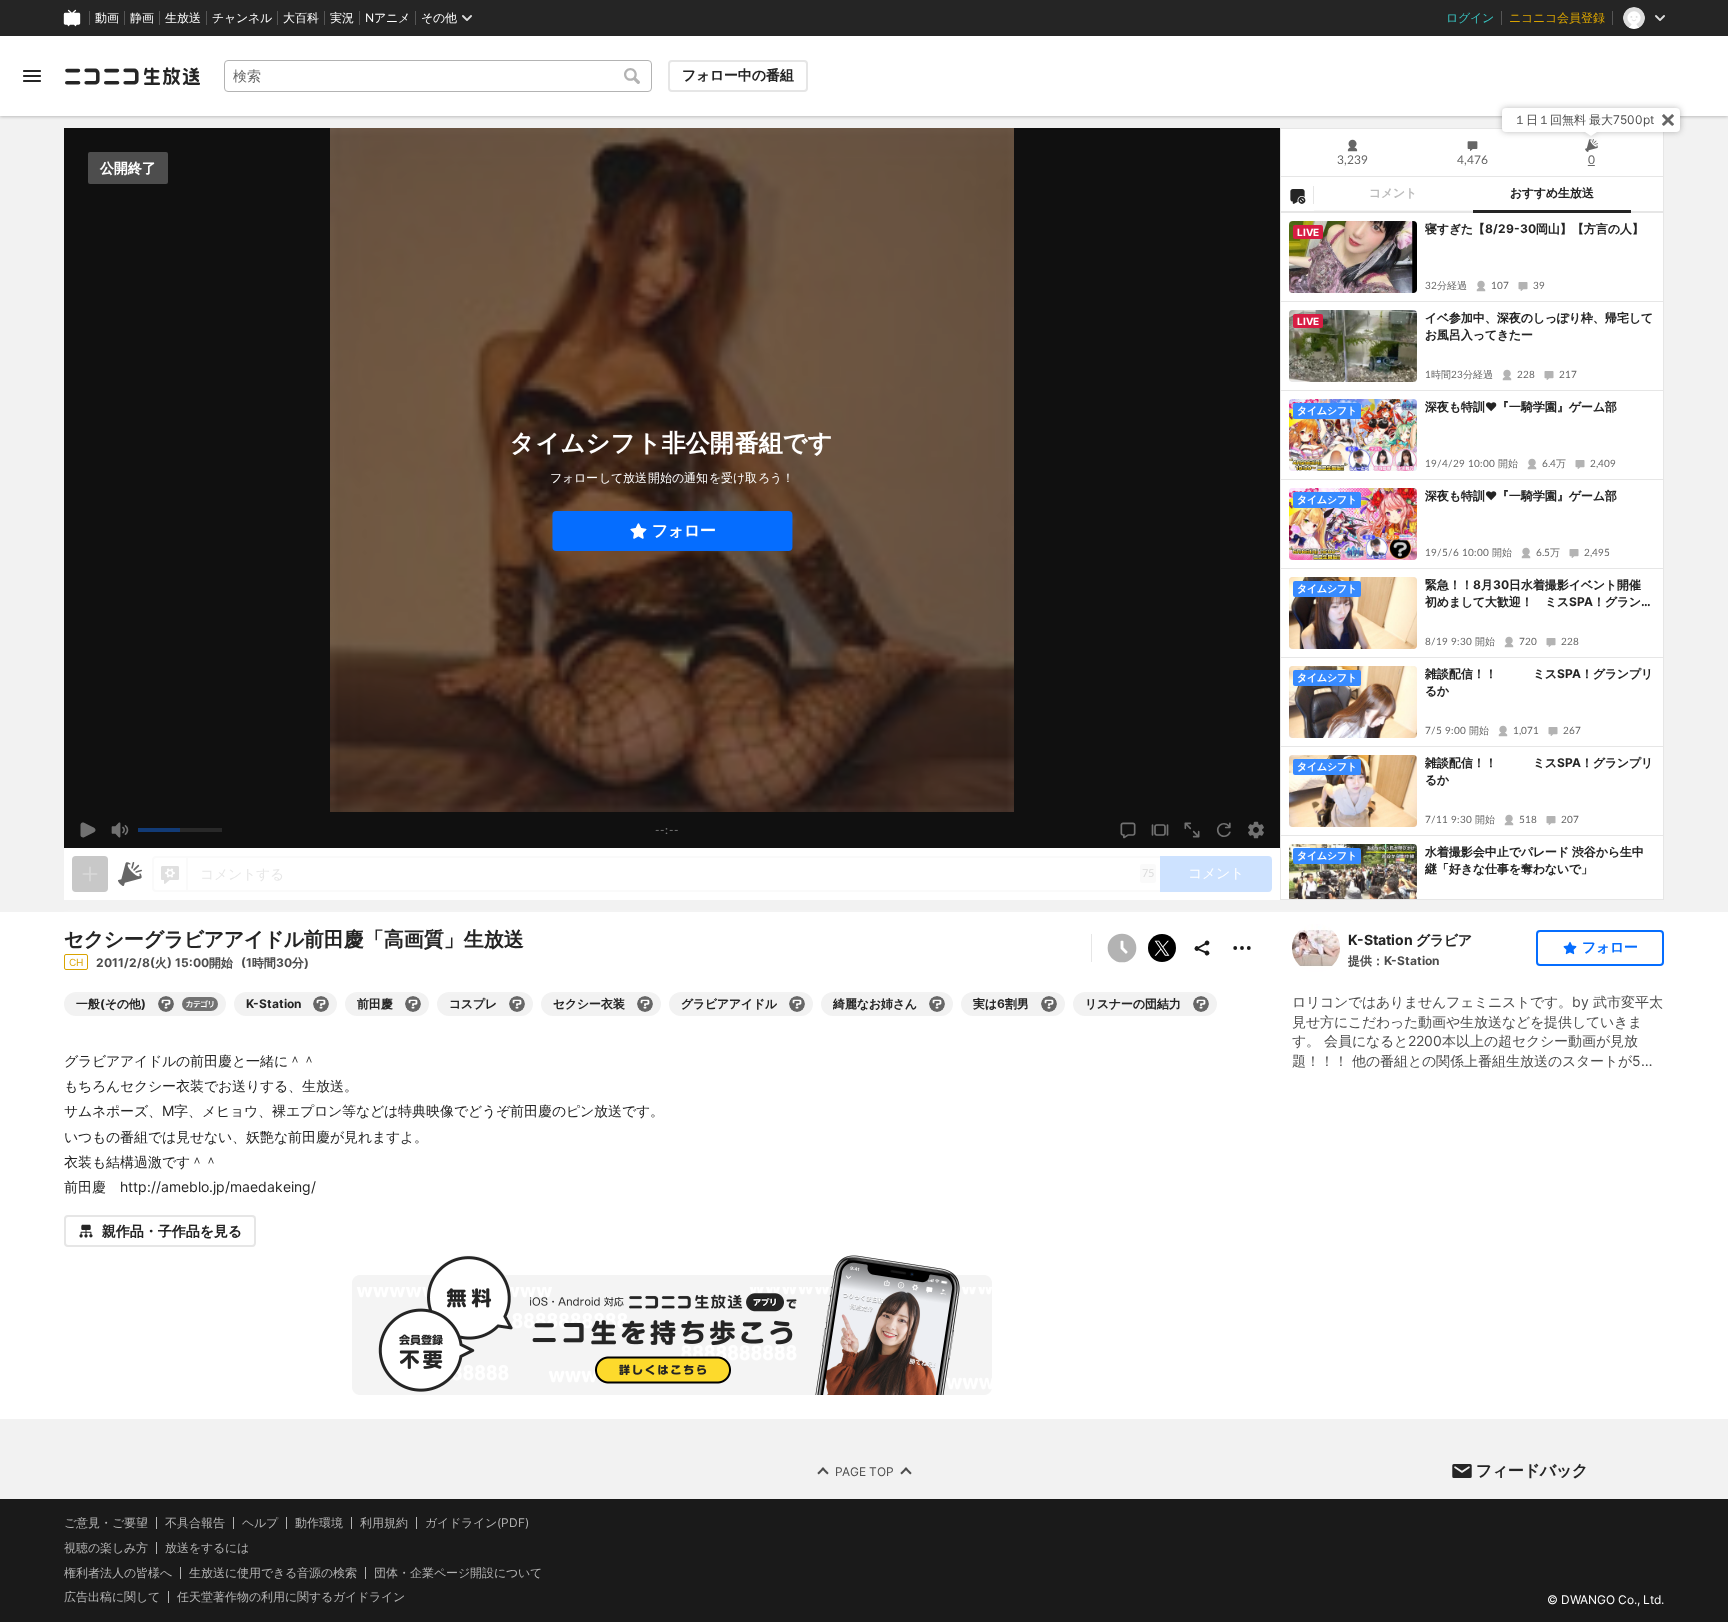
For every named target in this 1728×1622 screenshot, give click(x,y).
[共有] (1202, 948)
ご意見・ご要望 (106, 1522)
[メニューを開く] (32, 76)
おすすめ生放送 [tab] (1552, 193)
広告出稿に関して (112, 1597)
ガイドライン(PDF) (477, 1523)
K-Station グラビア (1410, 939)
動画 (107, 18)
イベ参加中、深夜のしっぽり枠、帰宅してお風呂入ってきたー (1539, 326)
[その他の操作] (1242, 948)
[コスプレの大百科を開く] (517, 1004)
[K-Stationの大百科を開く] (321, 1004)
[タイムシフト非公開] (1122, 948)
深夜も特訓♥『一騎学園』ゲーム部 (1521, 406)
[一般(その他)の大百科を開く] (166, 1004)
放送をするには (207, 1548)
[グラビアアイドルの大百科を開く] (797, 1004)
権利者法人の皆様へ (118, 1572)
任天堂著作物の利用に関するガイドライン (291, 1598)
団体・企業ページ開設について (458, 1573)
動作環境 (319, 1523)
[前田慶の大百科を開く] (413, 1004)
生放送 (183, 18)
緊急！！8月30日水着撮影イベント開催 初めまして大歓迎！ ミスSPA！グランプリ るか (1539, 594)
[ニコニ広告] (130, 874)
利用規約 (384, 1523)
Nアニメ (387, 18)
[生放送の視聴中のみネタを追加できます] (90, 874)
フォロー (684, 530)
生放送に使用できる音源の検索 (273, 1573)
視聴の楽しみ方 (106, 1547)
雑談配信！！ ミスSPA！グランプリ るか (1540, 682)
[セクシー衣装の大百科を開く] (645, 1004)
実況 (342, 18)
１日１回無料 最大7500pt (1584, 119)
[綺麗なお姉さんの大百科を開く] (937, 1004)
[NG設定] (1297, 195)
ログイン (1470, 18)
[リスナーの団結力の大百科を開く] (1201, 1004)
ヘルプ (260, 1523)
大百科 (301, 18)
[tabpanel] (1472, 556)
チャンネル (242, 18)
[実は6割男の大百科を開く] (1049, 1004)
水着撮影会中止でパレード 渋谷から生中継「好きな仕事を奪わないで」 (1534, 860)
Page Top (864, 1471)
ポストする (1162, 948)
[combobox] (438, 76)
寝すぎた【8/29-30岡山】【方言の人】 (1534, 228)
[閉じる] (1668, 120)
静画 (142, 18)
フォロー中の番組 (738, 75)
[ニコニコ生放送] (132, 76)
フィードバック (1532, 1470)
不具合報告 (195, 1523)
